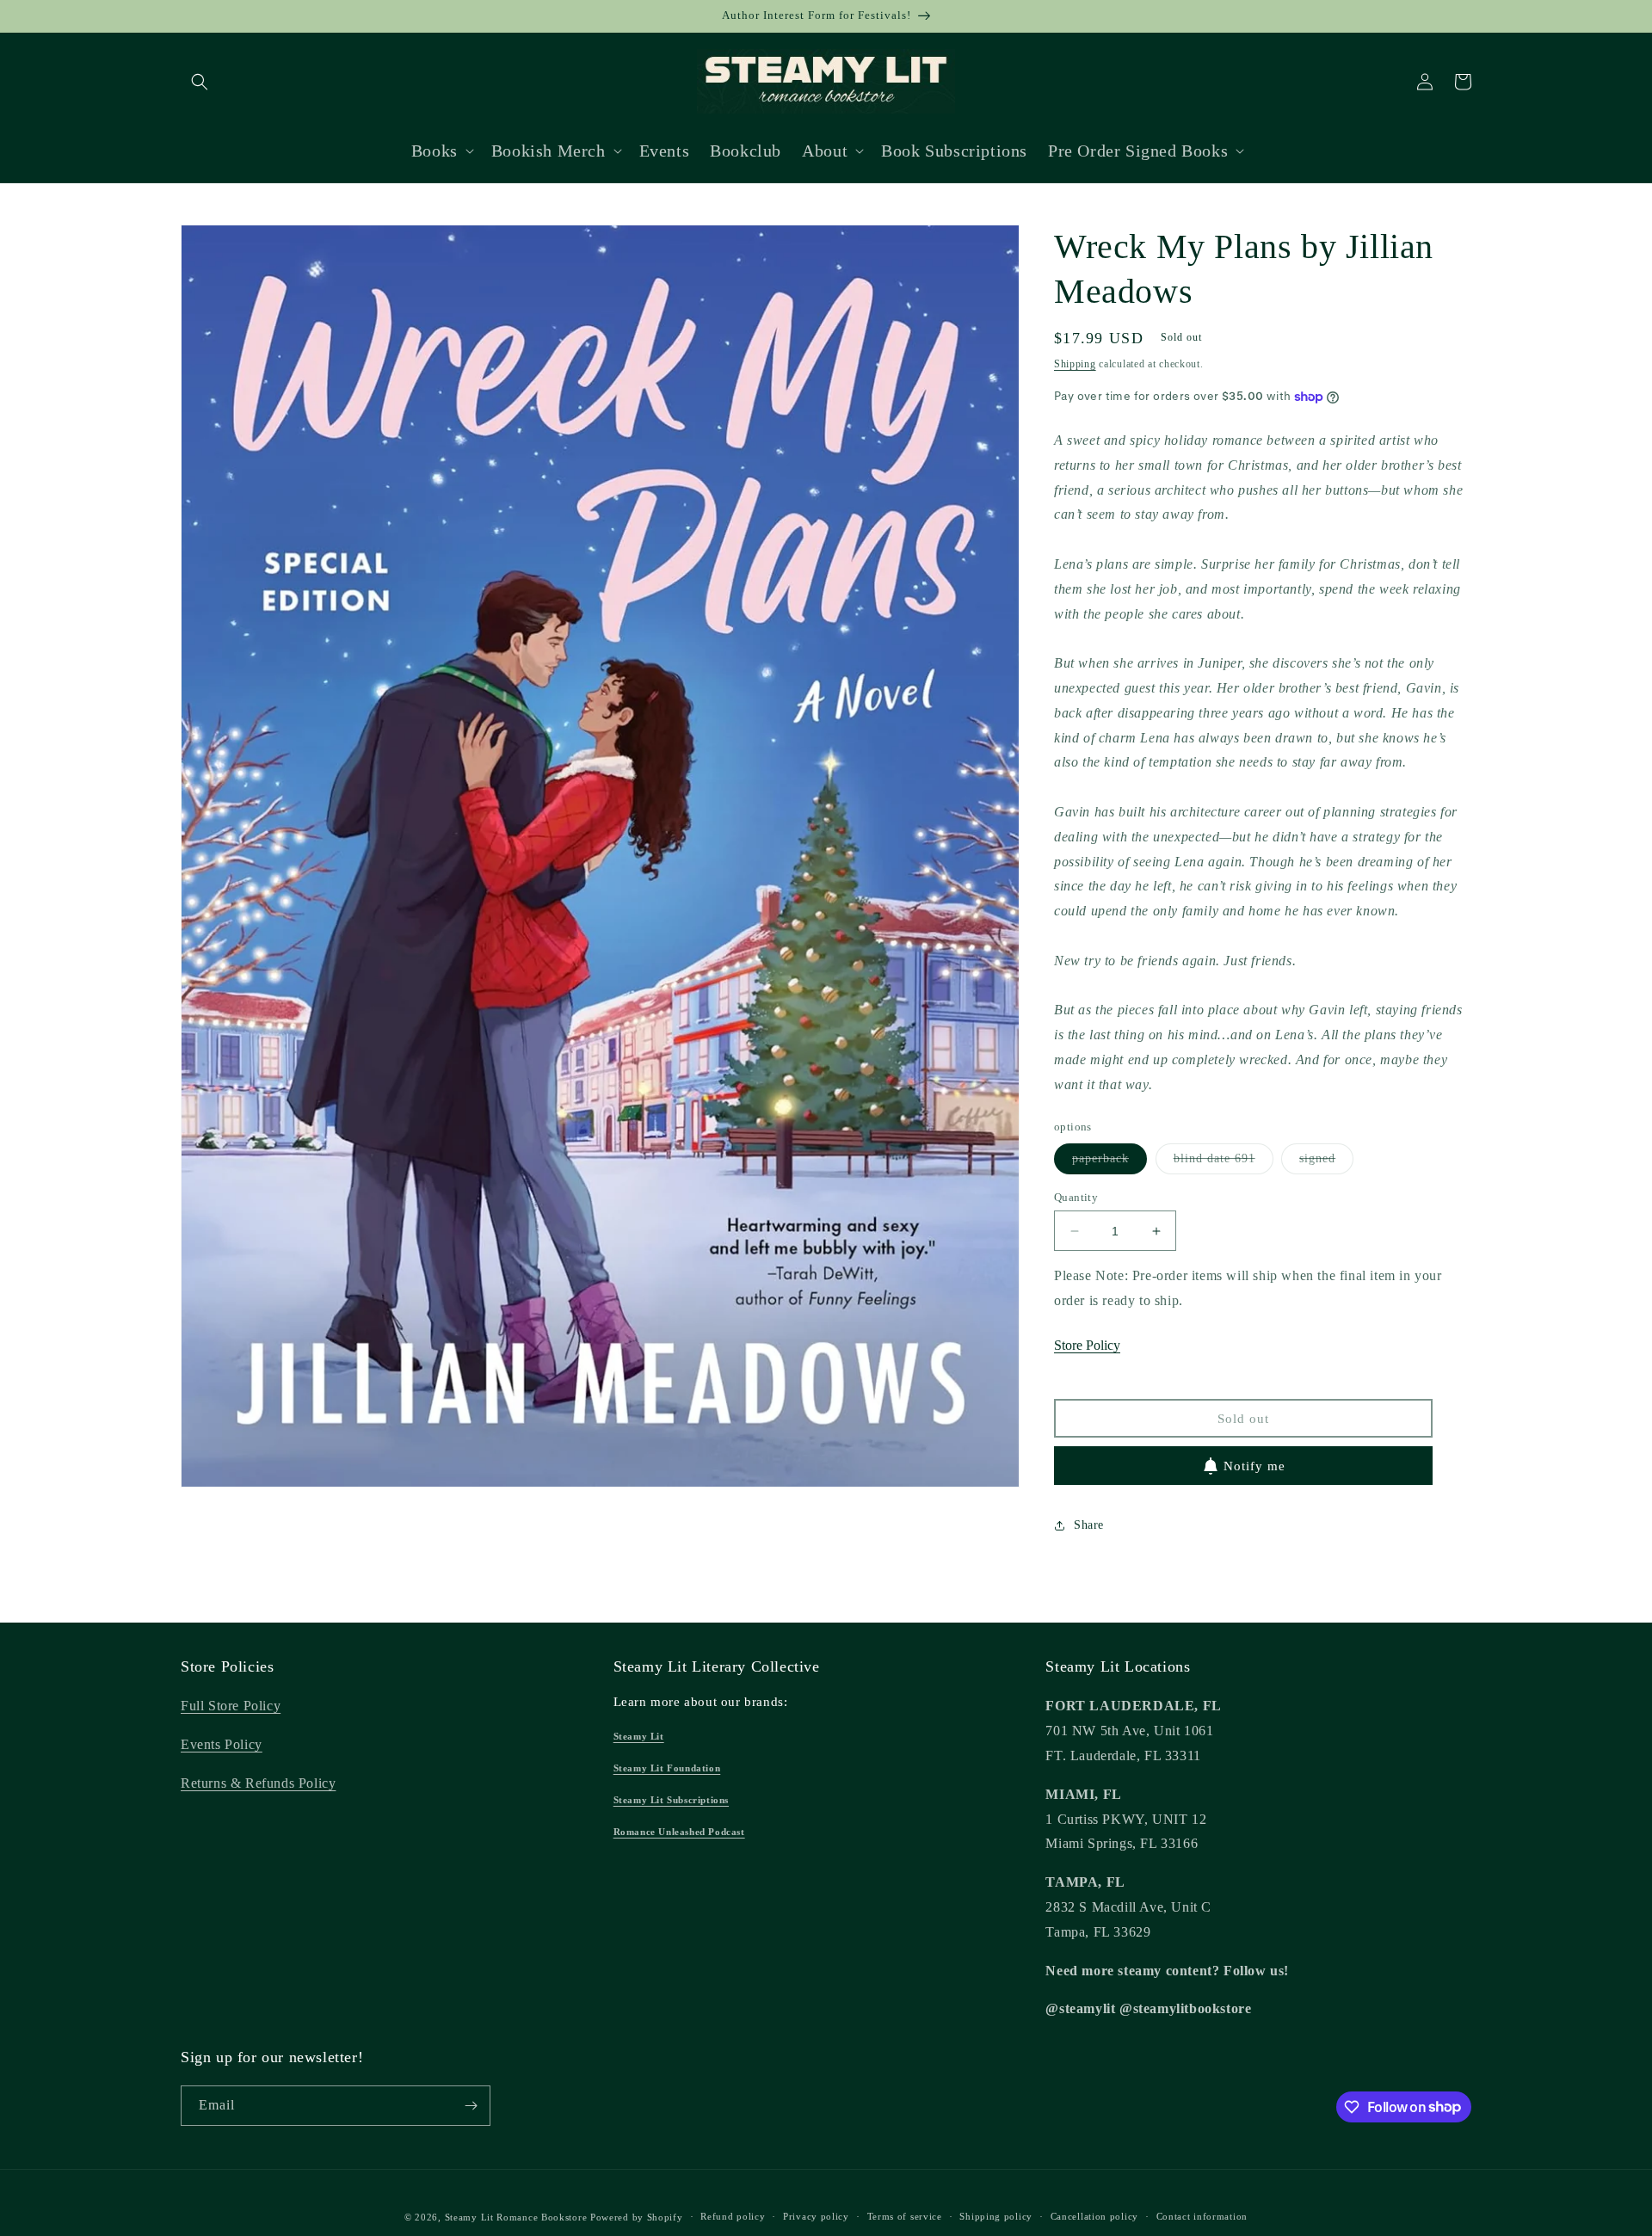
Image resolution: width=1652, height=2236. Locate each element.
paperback (1110, 1163)
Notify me (1254, 1466)
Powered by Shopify (637, 2217)
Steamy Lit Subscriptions (671, 1800)
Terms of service (905, 2216)
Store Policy (1087, 1345)
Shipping (1075, 364)
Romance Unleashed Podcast (679, 1832)
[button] (200, 82)
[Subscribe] (471, 2106)
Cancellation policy (1094, 2216)
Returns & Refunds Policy (258, 1783)
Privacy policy (816, 2216)
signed (1326, 1163)
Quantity (1076, 1197)
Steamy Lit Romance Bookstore (516, 2217)
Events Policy (222, 1744)
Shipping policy (996, 2216)
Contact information (1202, 2216)
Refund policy (733, 2216)
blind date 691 (1224, 1163)
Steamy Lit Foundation (667, 1768)
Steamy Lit (639, 1736)
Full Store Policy (231, 1706)
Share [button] (1089, 1525)
